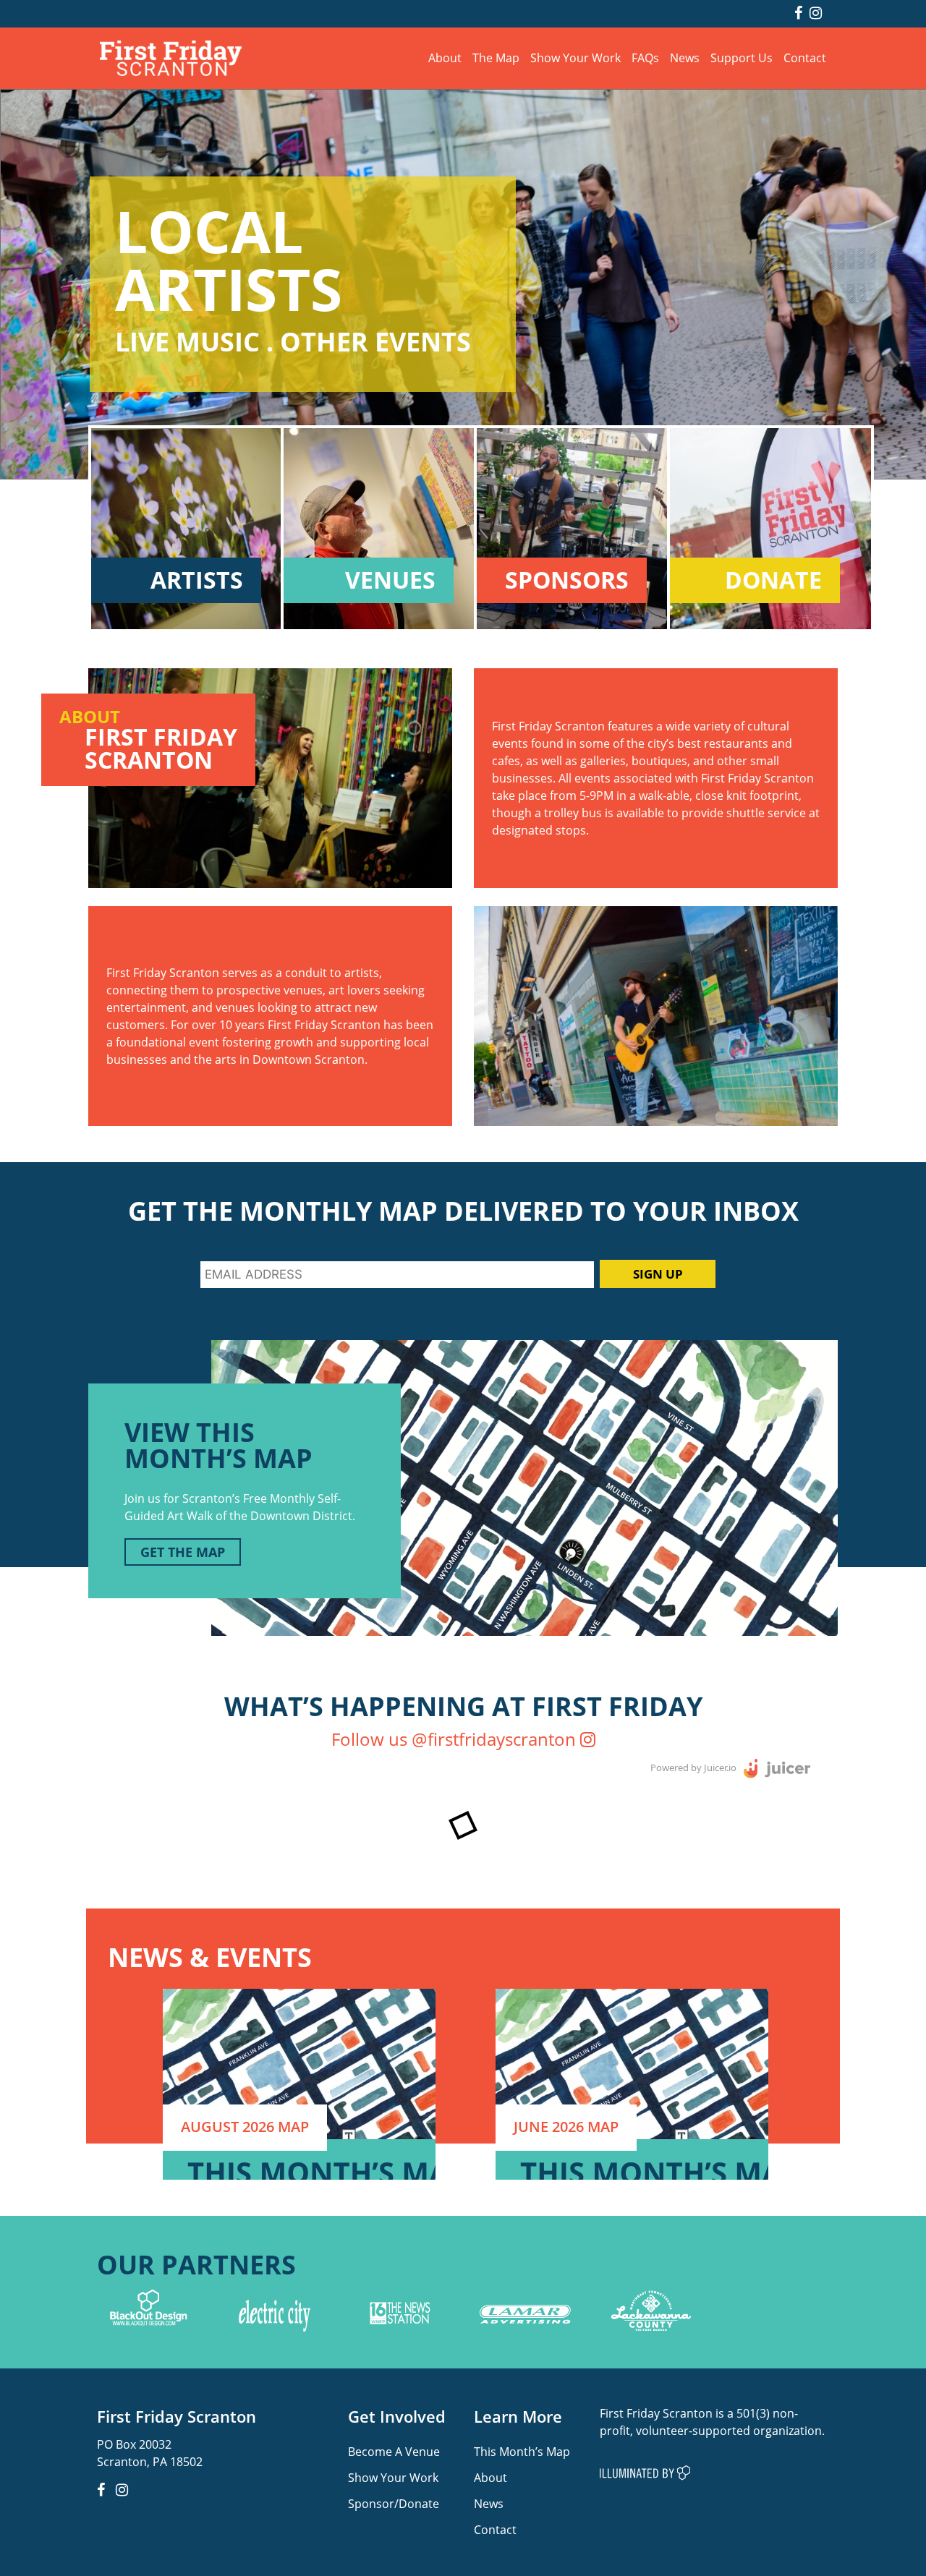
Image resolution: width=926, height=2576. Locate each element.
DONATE (773, 580)
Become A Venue (394, 2451)
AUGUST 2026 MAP (245, 2127)
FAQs (645, 57)
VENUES (390, 580)
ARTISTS (197, 580)
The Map (496, 57)
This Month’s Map (522, 2451)
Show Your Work (575, 57)
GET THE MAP (183, 1552)
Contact (805, 57)
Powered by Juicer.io (693, 1767)
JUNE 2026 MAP (566, 2127)
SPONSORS (567, 580)
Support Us (742, 57)
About (445, 57)
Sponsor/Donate (394, 2503)
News (685, 57)
